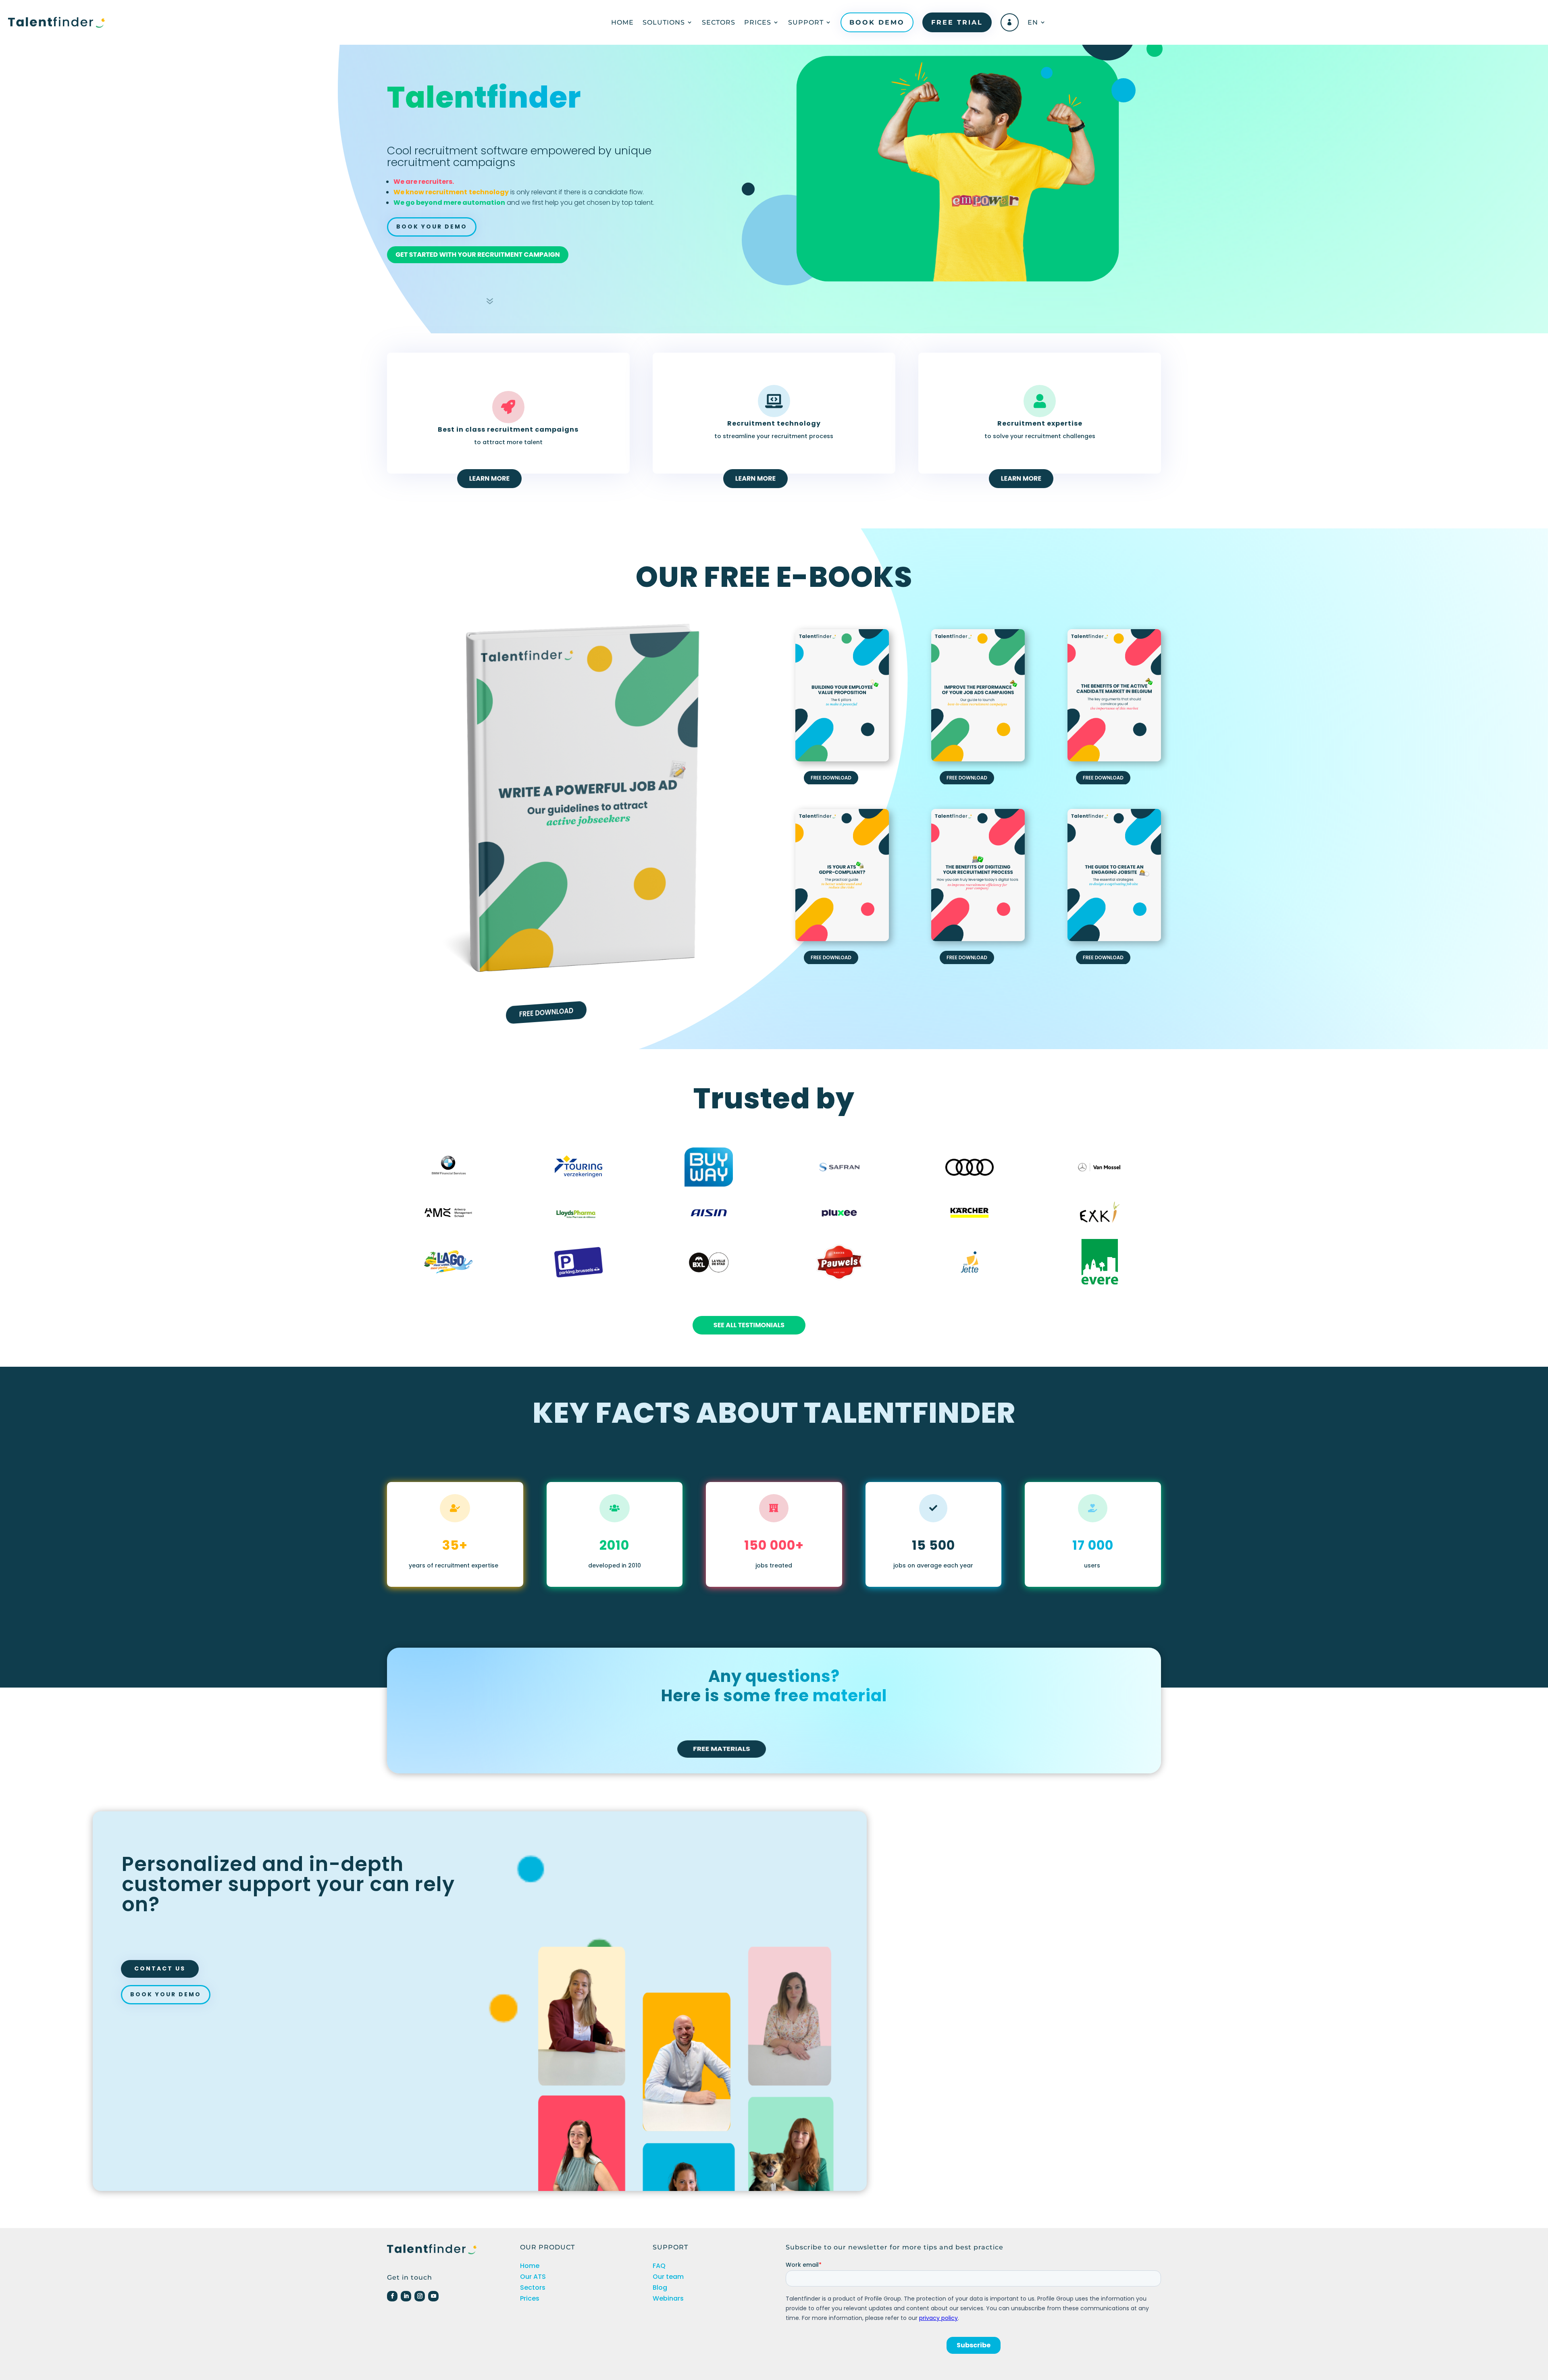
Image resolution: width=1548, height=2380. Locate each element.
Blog (660, 2288)
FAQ (659, 2266)
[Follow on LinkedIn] (406, 2296)
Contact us (160, 1968)
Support (806, 22)
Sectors (719, 22)
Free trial (957, 22)
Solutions (664, 22)
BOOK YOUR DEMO (432, 227)
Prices (758, 22)
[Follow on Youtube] (433, 2296)
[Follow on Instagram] (420, 2296)
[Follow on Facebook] (392, 2296)
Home (622, 22)
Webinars (668, 2298)
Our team (668, 2277)
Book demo (877, 22)
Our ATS (533, 2277)
